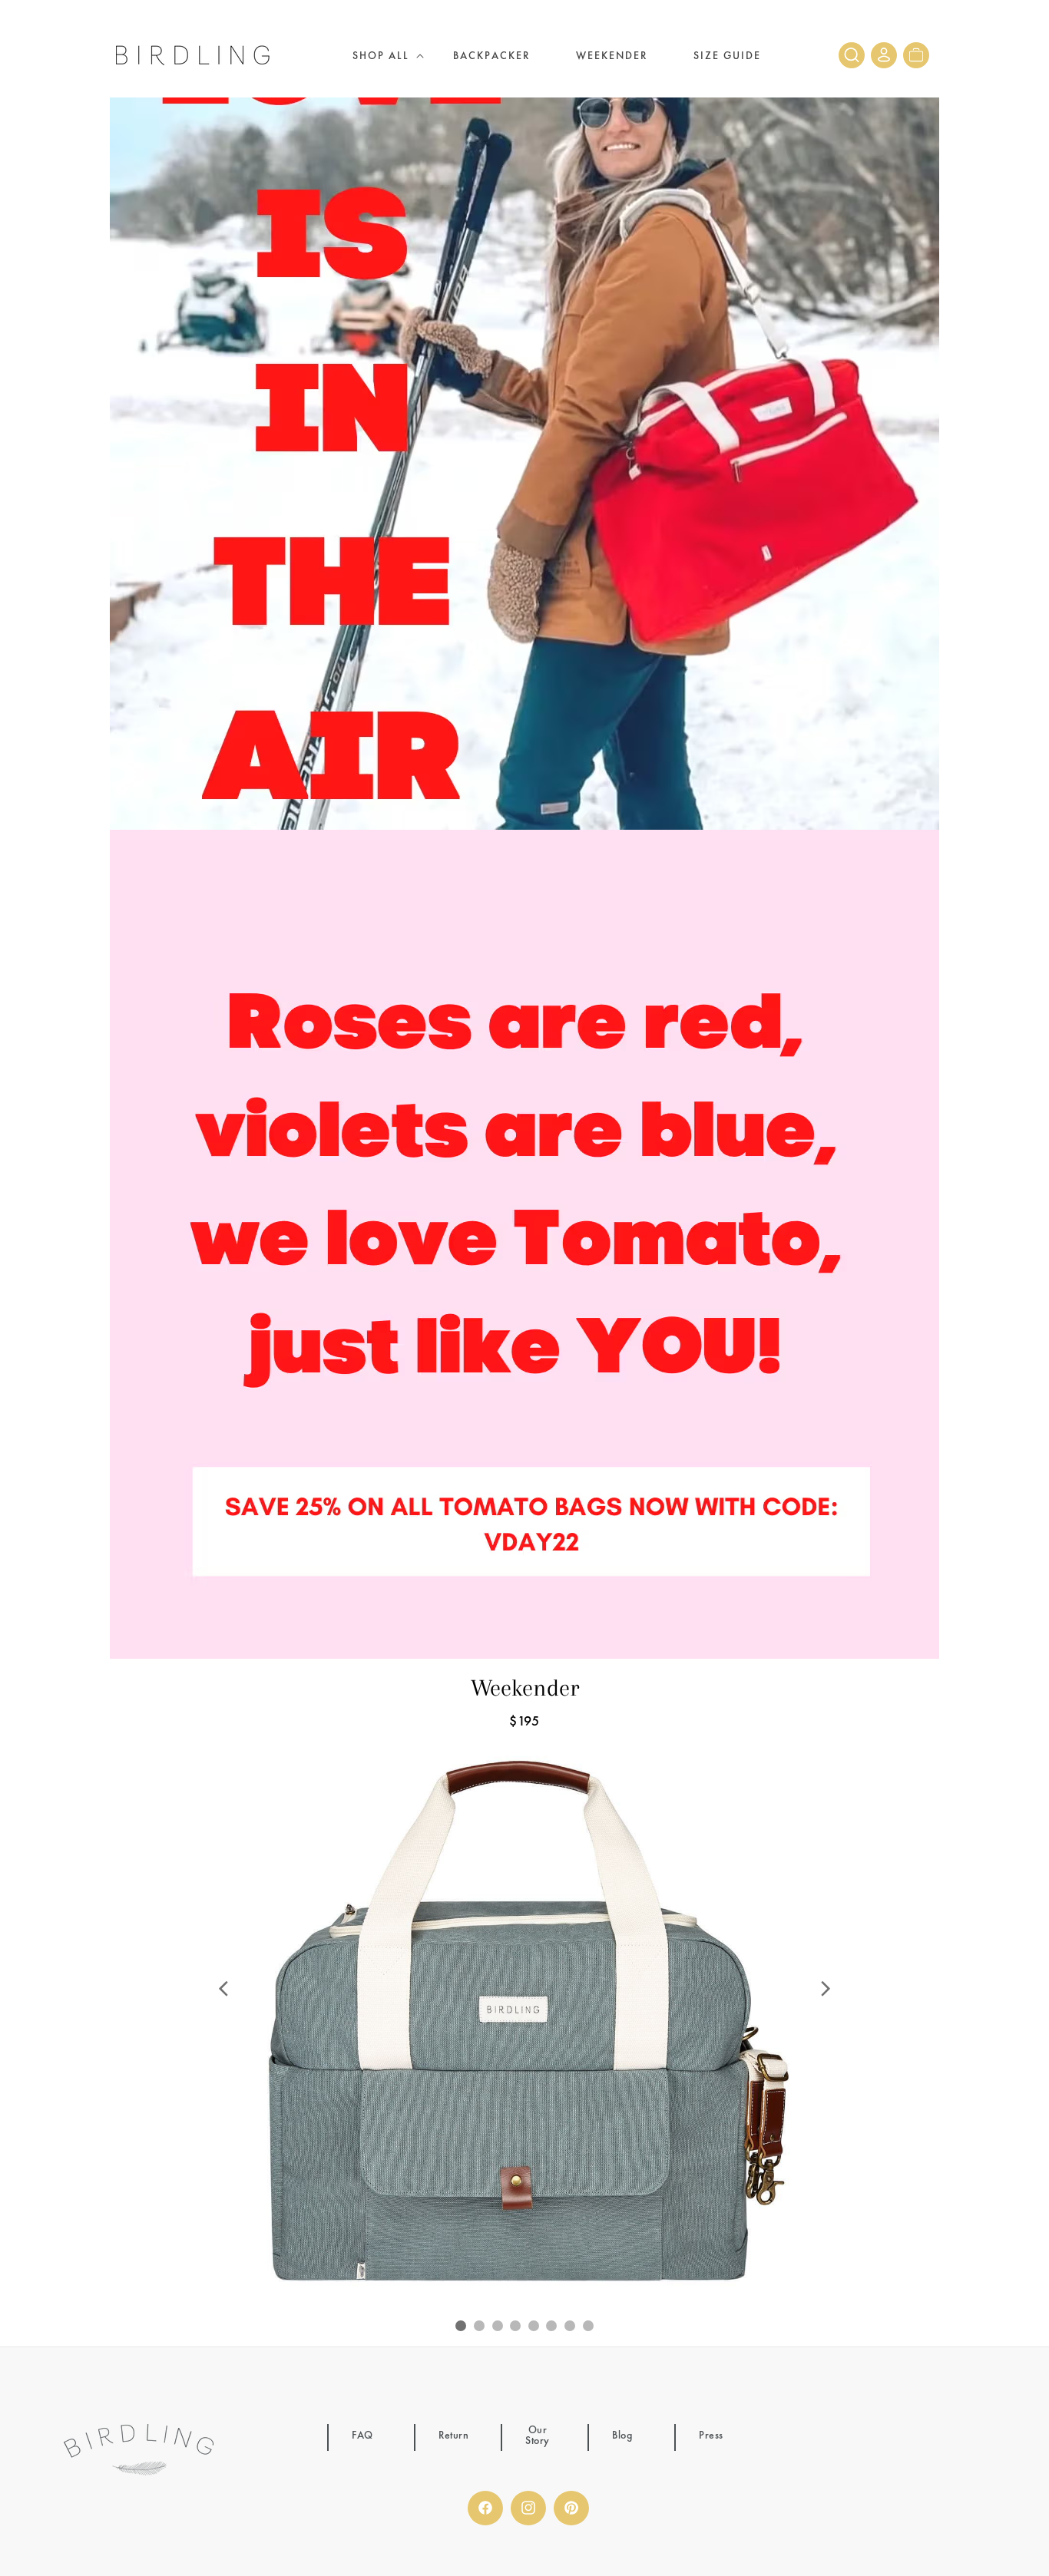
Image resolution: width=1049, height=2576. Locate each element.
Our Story (538, 2436)
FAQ (362, 2436)
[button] (380, 55)
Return (454, 2436)
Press (711, 2436)
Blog (622, 2436)
